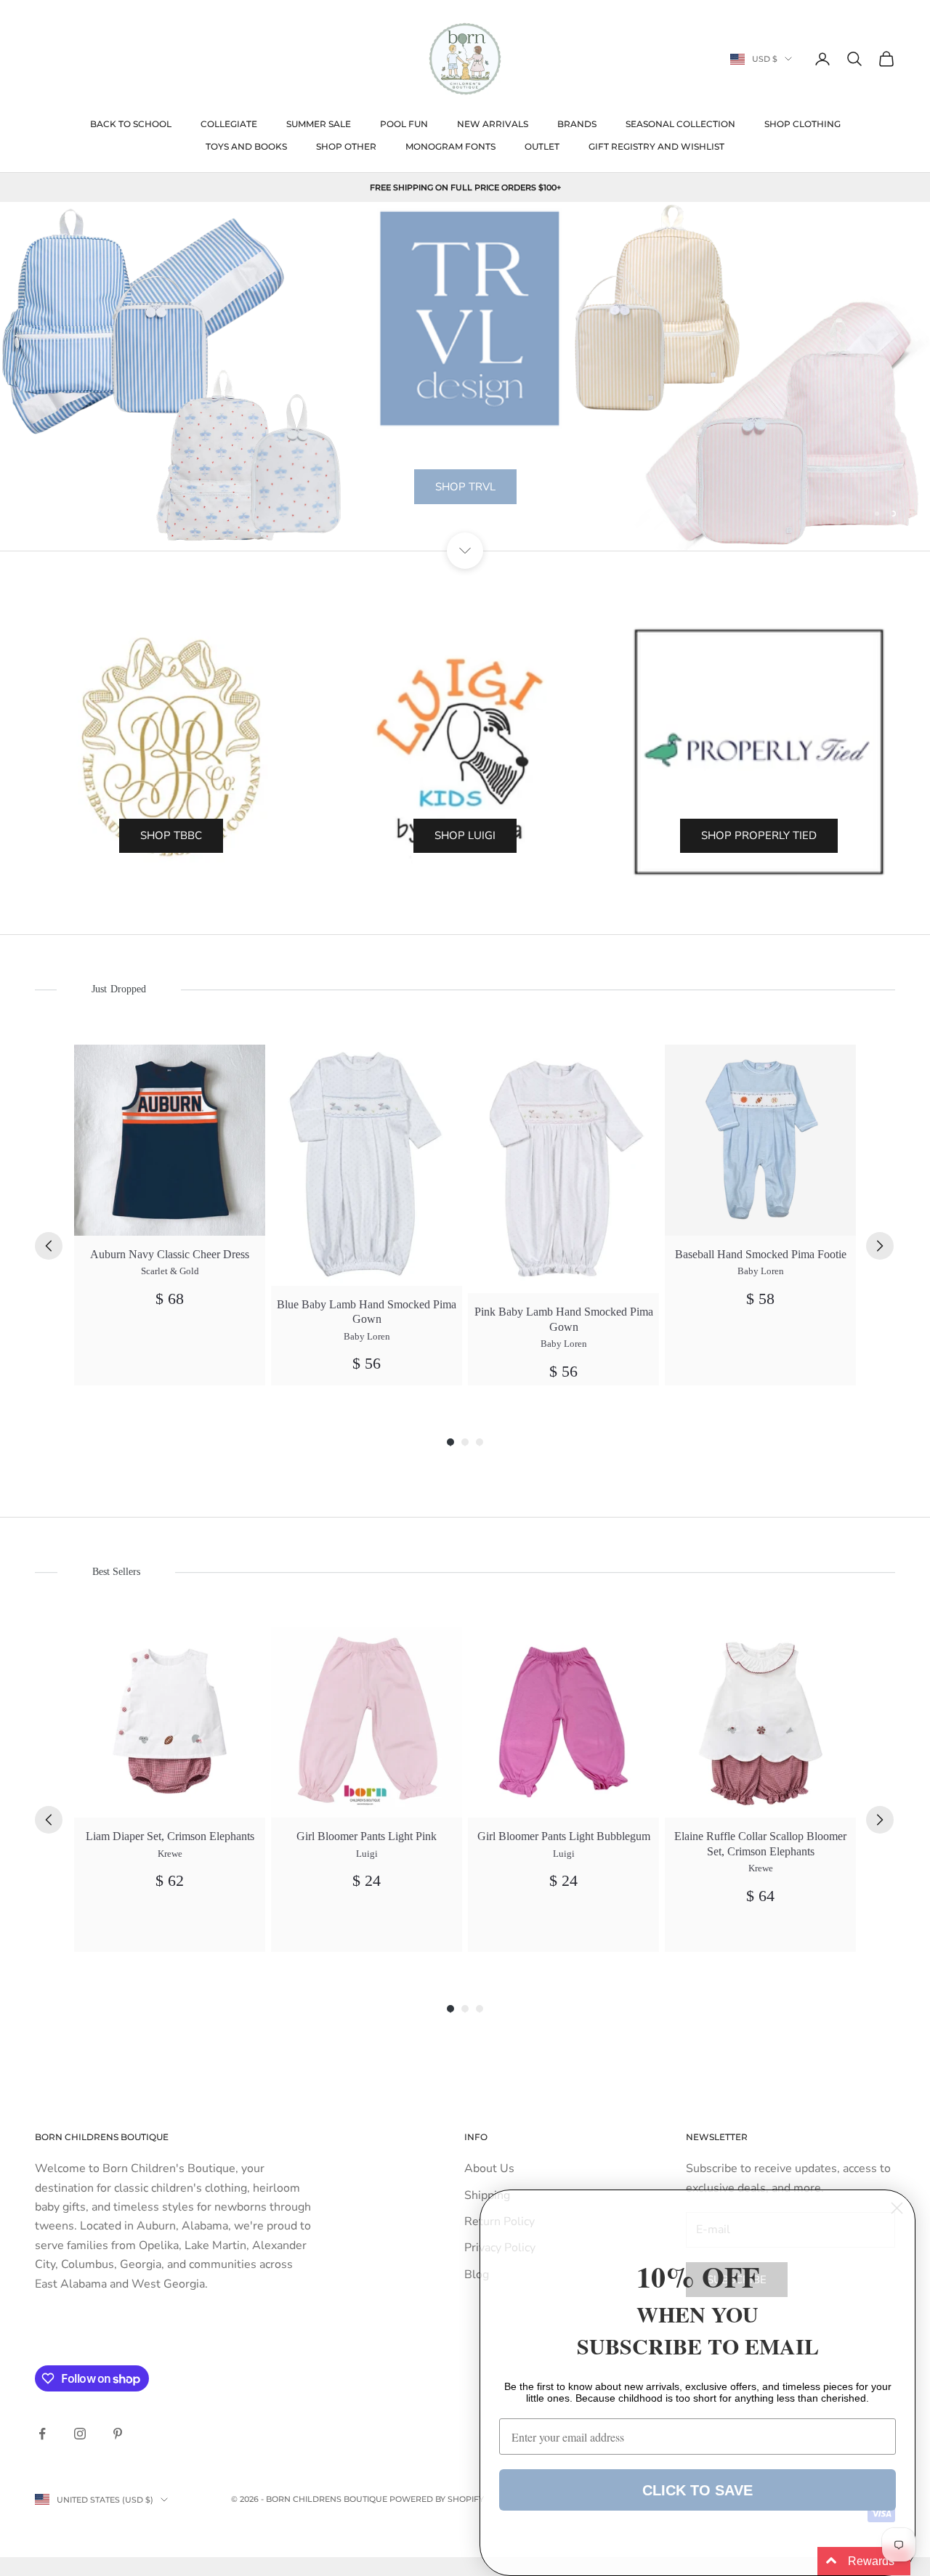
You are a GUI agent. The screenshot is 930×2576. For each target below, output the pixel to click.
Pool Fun (404, 124)
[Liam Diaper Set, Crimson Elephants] (170, 1722)
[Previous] (49, 1246)
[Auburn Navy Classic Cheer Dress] (170, 1140)
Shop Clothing (802, 124)
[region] (465, 376)
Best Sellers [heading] (116, 1572)
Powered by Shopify (437, 2499)
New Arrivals (493, 124)
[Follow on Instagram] (80, 2434)
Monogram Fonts (450, 146)
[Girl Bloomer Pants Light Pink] (367, 1722)
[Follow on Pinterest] (118, 2434)
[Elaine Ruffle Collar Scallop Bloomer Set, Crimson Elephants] (760, 1722)
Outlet (542, 146)
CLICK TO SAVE (697, 2490)
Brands (577, 124)
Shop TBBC (171, 835)
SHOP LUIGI (465, 835)
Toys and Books (246, 146)
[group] (170, 1215)
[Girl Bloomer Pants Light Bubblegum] (563, 1722)
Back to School (131, 124)
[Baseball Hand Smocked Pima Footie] (760, 1140)
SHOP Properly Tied (759, 835)
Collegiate (229, 124)
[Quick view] (246, 1064)
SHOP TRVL (465, 487)
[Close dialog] (897, 2208)
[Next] (880, 1246)
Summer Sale (319, 124)
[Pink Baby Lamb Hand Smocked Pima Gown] (563, 1169)
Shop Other (346, 146)
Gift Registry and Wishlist (656, 146)
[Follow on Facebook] (42, 2434)
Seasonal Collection (680, 124)
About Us (489, 2168)
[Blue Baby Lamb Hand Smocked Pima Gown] (367, 1165)
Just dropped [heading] (118, 989)
